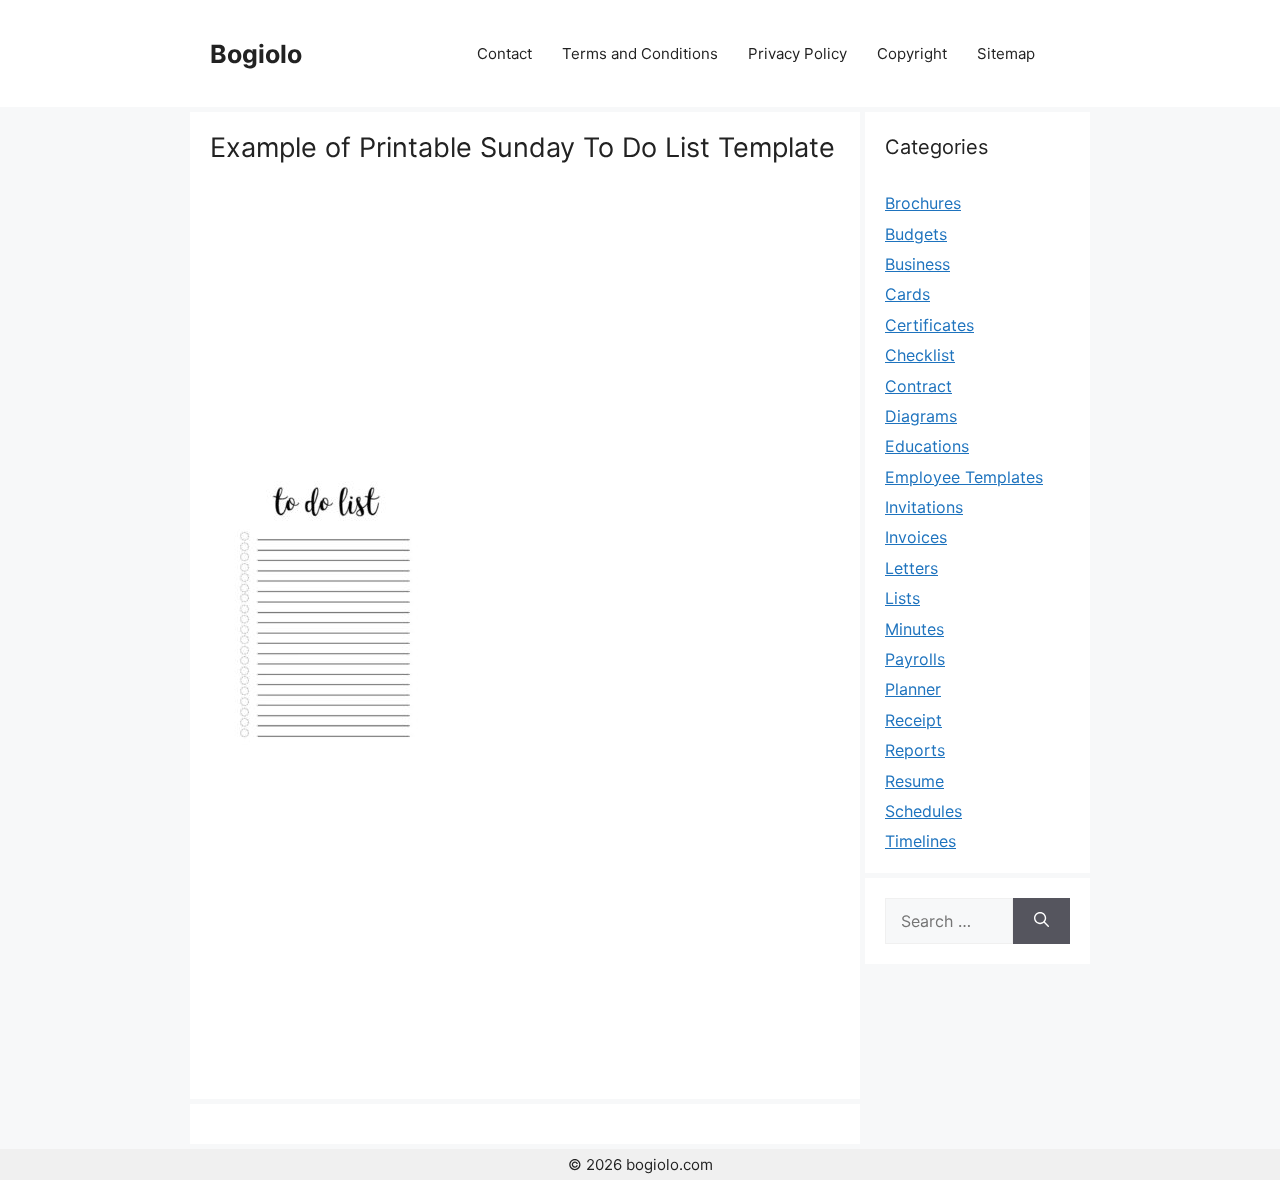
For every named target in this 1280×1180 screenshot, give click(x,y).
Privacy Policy (797, 53)
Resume (914, 781)
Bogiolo (256, 54)
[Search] (1041, 921)
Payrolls (915, 659)
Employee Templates (964, 477)
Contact (504, 53)
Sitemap (1006, 53)
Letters (911, 568)
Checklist (920, 355)
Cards (907, 294)
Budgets (916, 234)
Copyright (912, 53)
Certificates (929, 325)
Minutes (914, 629)
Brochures (923, 203)
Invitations (924, 507)
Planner (913, 689)
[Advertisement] (525, 315)
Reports (915, 750)
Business (917, 264)
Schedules (923, 811)
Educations (927, 446)
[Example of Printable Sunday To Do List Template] (326, 759)
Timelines (920, 841)
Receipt (913, 720)
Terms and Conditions (640, 53)
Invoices (916, 537)
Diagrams (921, 416)
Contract (918, 386)
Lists (902, 598)
